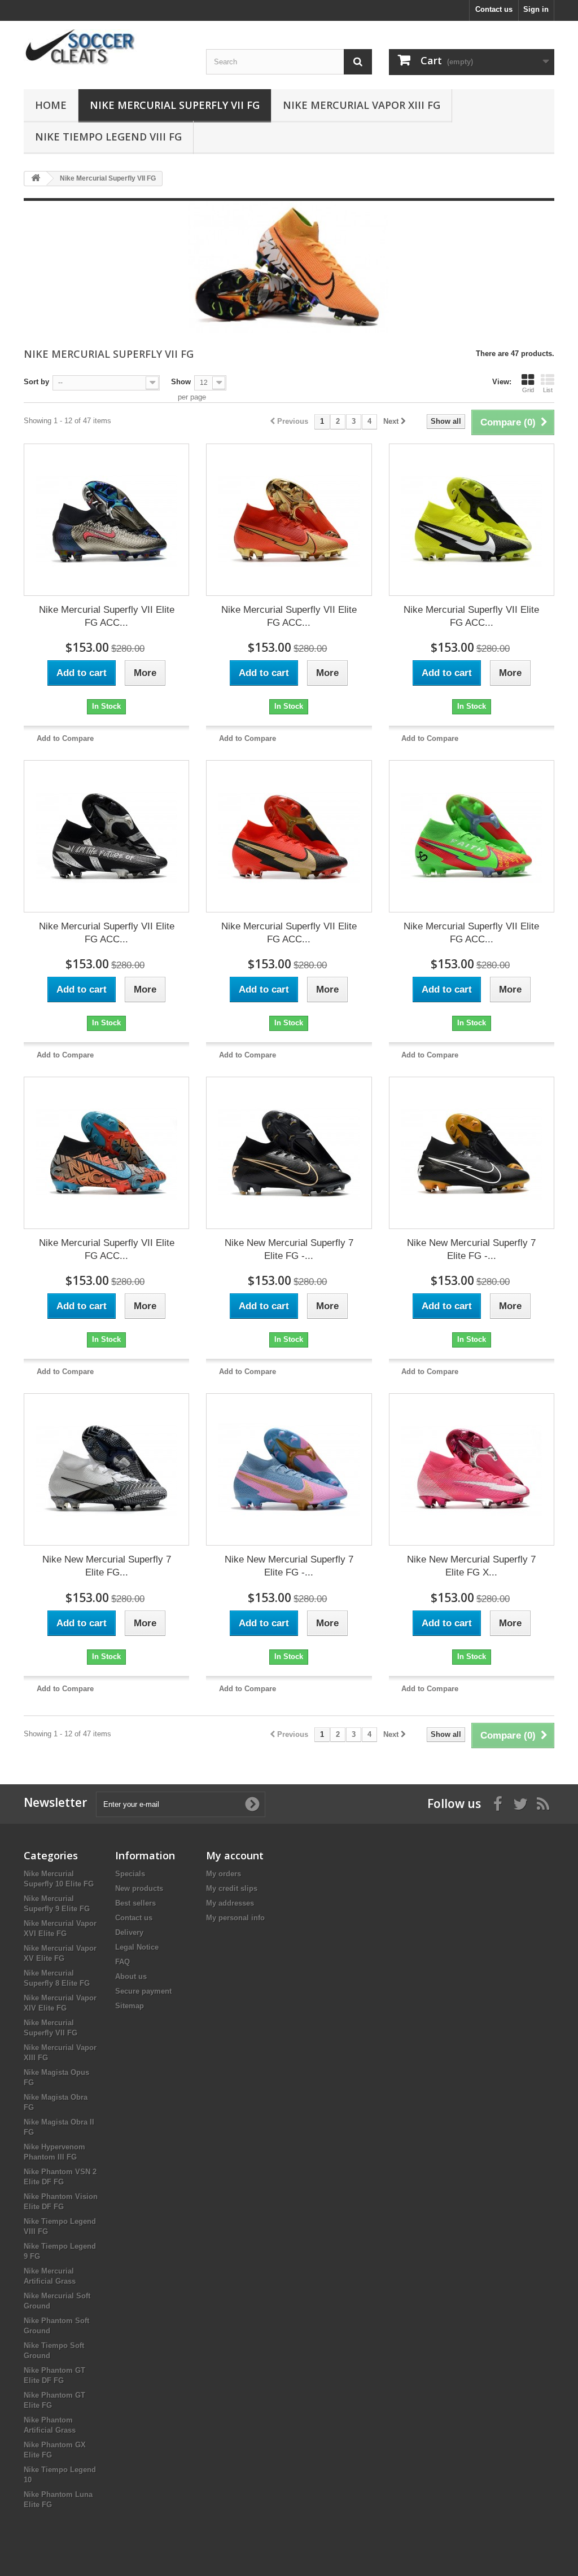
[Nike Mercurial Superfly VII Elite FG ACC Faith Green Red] (472, 836)
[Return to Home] (36, 179)
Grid (528, 390)
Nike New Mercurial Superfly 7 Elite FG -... (289, 1249)
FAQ (122, 1962)
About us (131, 1976)
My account (235, 1855)
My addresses (230, 1903)
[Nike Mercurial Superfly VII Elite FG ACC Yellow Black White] (472, 520)
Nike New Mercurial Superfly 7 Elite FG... (107, 1566)
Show (181, 382)
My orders (224, 1874)
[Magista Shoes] (106, 48)
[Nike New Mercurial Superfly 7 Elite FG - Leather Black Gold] (289, 1153)
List (548, 390)
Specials (130, 1874)
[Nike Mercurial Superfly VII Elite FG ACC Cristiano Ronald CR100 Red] (289, 520)
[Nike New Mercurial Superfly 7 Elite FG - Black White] (472, 1153)
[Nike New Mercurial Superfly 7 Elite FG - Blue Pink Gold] (289, 1469)
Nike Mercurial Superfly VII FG (175, 105)
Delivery (129, 1932)
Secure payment (143, 1991)
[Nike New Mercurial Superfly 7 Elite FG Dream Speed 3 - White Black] (106, 1469)
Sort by (36, 382)
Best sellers (135, 1903)
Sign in (536, 9)
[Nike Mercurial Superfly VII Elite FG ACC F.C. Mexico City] (106, 1153)
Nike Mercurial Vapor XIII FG (362, 105)
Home (51, 105)
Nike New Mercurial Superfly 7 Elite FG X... (471, 1566)
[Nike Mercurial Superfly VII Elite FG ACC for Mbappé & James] (106, 520)
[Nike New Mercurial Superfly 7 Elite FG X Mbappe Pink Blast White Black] (472, 1469)
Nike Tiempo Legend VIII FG (108, 137)
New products (139, 1888)
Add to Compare (65, 738)
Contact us (494, 9)
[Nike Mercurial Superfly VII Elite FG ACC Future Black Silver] (106, 836)
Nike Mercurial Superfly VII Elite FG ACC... (107, 616)
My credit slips (232, 1888)
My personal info (235, 1918)
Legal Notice (137, 1947)
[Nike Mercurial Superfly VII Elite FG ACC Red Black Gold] (289, 836)
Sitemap (130, 2006)
